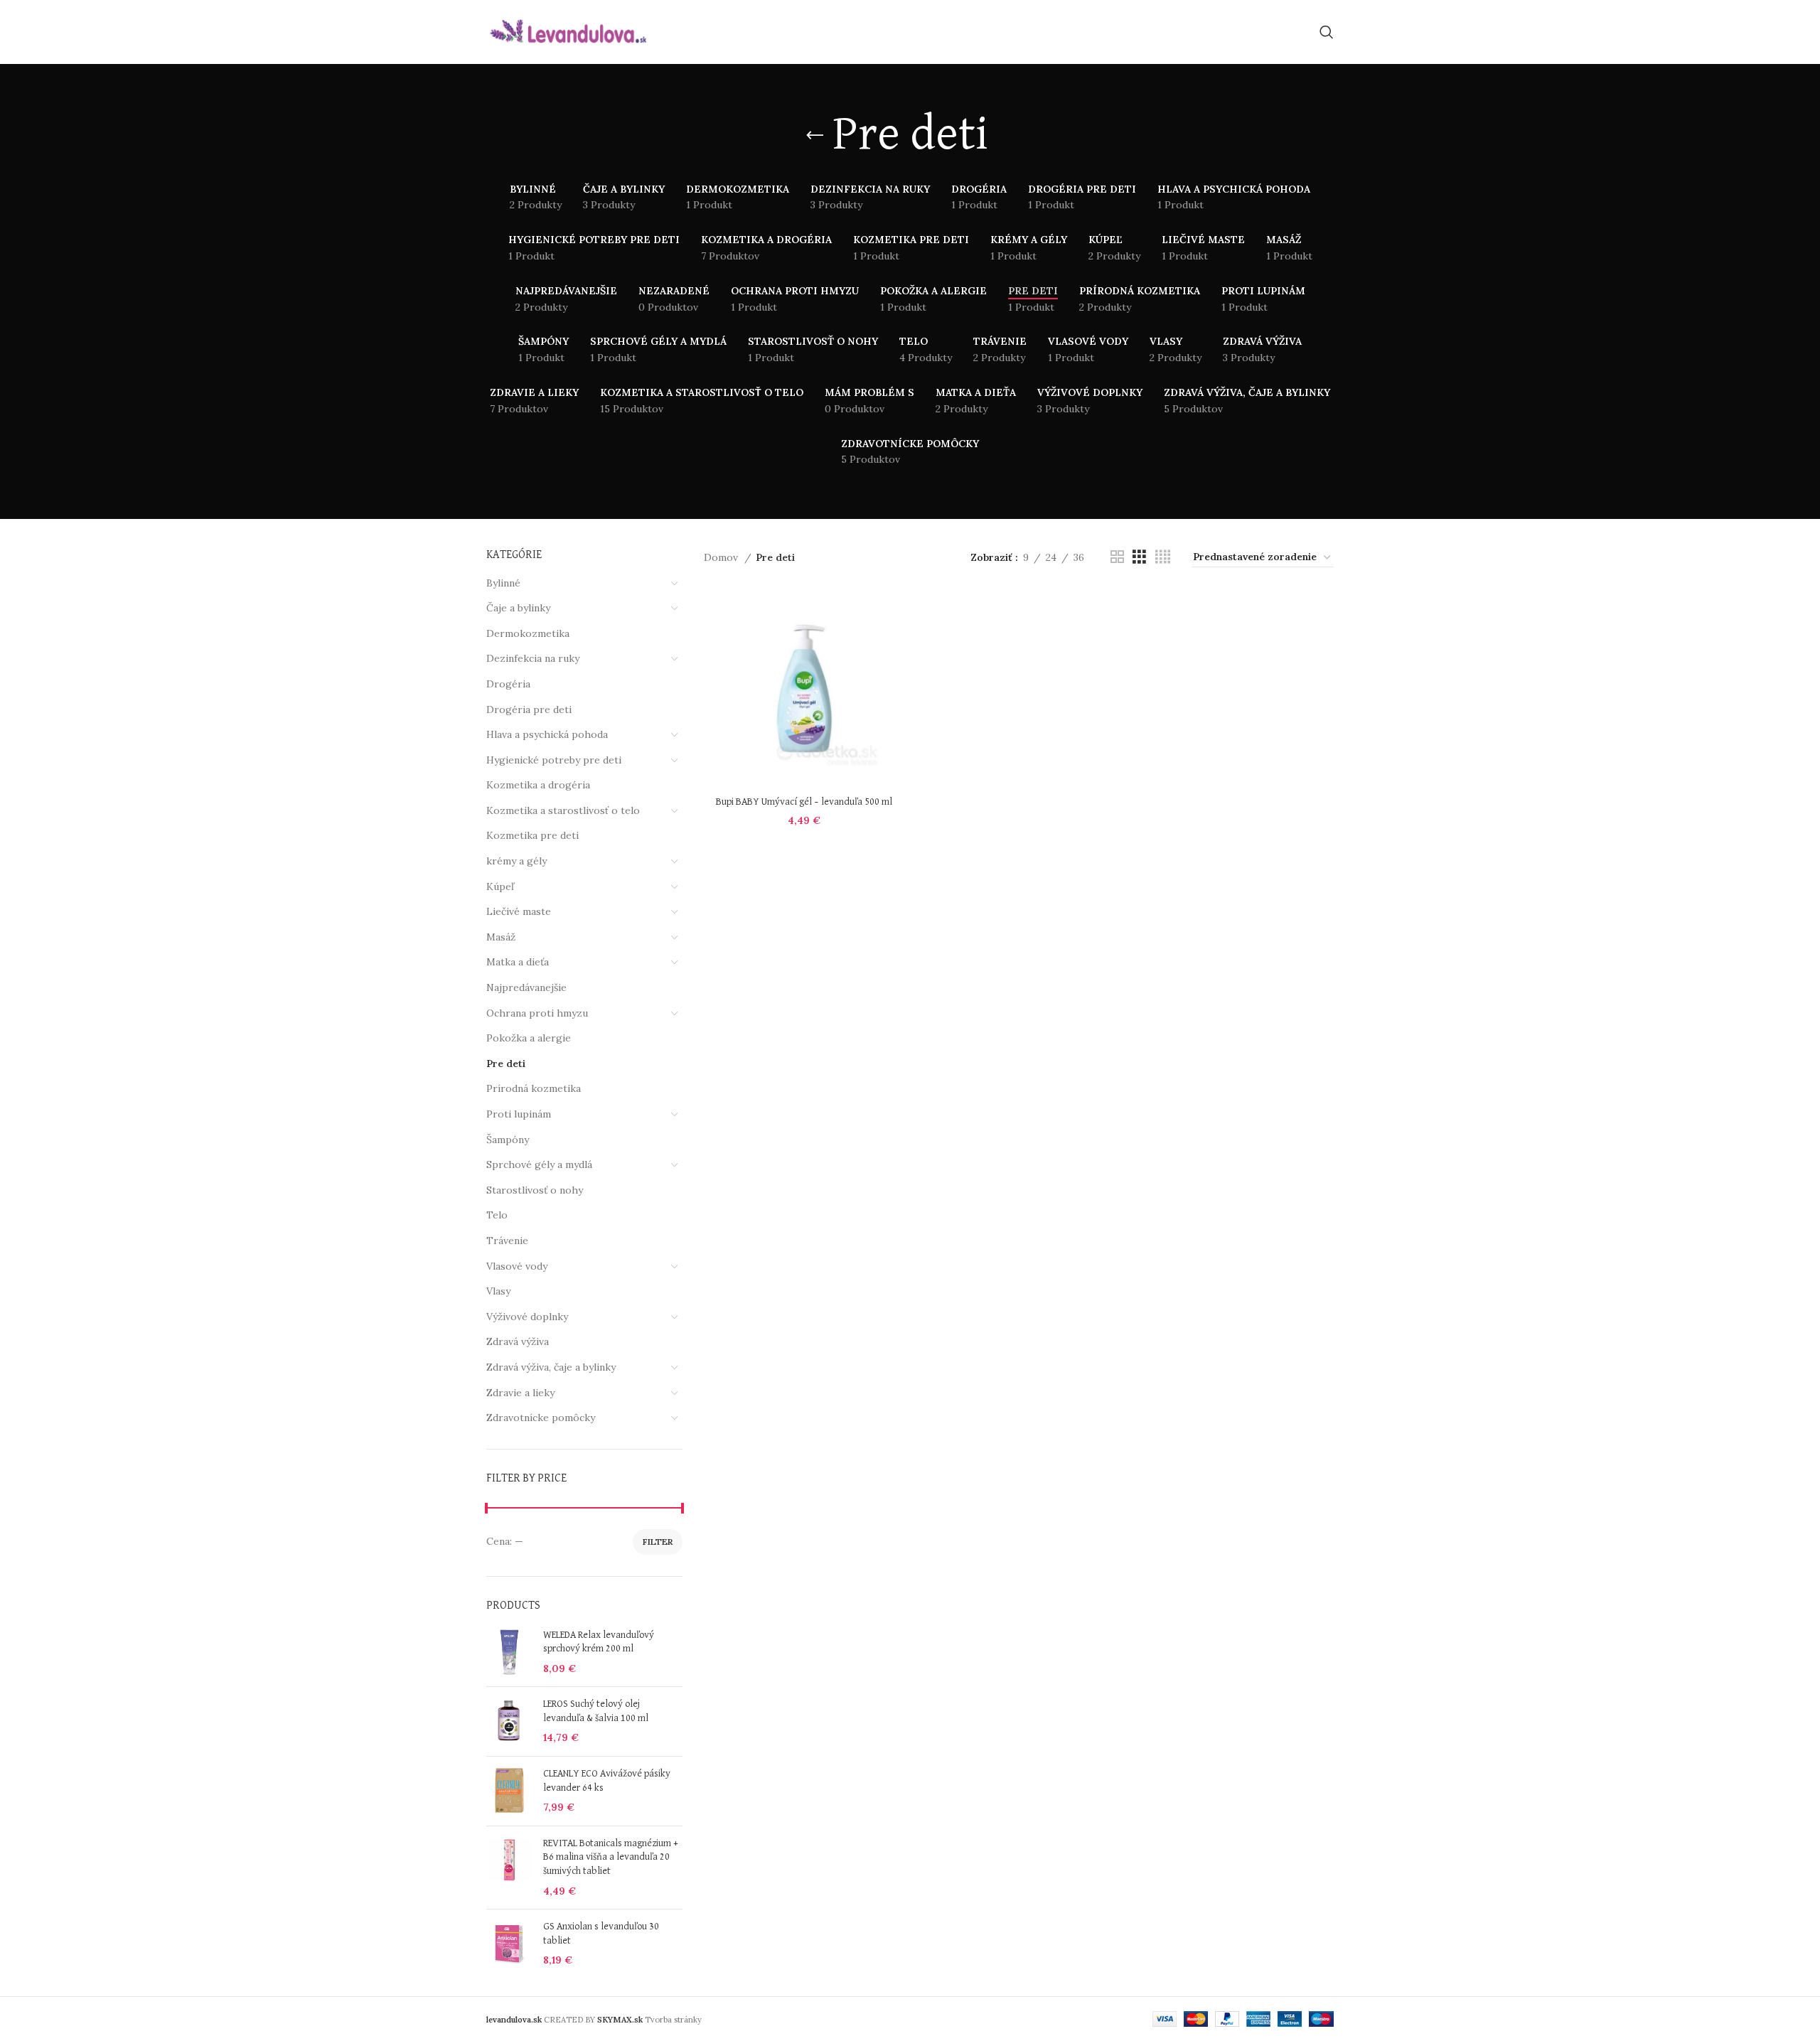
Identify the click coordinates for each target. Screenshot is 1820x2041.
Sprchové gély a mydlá (539, 1164)
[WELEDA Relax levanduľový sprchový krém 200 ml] (509, 1652)
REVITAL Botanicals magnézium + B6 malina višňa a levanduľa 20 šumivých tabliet (611, 1857)
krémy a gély (516, 861)
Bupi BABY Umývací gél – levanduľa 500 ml (804, 802)
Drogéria (508, 684)
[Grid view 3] (1139, 557)
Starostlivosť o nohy (535, 1190)
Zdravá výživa (518, 1341)
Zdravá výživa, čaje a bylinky (551, 1367)
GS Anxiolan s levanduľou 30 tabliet (601, 1934)
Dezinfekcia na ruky (533, 658)
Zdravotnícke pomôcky (541, 1418)
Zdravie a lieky (520, 1393)
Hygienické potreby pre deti (554, 760)
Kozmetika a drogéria (538, 785)
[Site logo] (568, 31)
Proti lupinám (519, 1114)
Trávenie (507, 1241)
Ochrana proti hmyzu (537, 1013)
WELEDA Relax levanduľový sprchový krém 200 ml (599, 1642)
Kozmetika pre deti (532, 835)
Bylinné (503, 583)
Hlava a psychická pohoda (547, 734)
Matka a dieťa (518, 962)
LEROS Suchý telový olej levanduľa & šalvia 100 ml (596, 1711)
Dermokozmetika (528, 633)
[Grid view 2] (1117, 557)
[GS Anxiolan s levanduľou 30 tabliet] (509, 1944)
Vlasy (498, 1291)
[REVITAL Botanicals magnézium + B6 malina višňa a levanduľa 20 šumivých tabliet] (509, 1868)
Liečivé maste (519, 911)
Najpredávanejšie (526, 987)
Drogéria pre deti (529, 709)
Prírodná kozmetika (534, 1088)
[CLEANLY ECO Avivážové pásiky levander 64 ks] (509, 1791)
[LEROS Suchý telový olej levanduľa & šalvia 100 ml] (509, 1721)
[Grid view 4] (1163, 557)
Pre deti (506, 1064)
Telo (497, 1215)
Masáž (501, 937)
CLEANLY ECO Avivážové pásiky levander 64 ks (607, 1781)
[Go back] (815, 136)
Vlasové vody (517, 1266)
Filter (658, 1542)
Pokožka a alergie (529, 1038)
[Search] (1327, 32)
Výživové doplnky (527, 1317)
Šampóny (508, 1140)
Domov (722, 557)
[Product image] (804, 689)
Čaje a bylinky (518, 608)
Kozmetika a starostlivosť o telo (563, 810)
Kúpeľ (500, 886)
